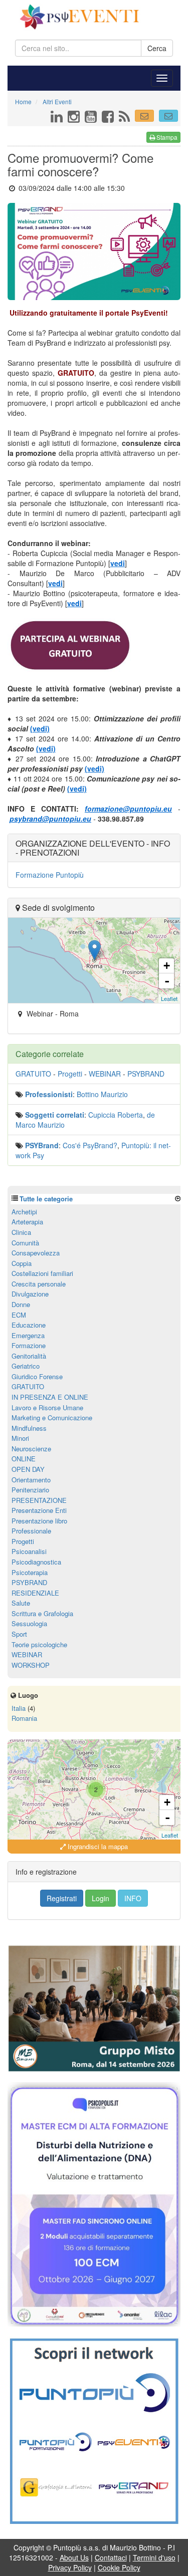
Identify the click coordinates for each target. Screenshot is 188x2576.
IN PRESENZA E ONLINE (50, 1397)
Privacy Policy (70, 2567)
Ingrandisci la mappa (97, 1846)
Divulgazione (30, 1294)
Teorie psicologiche (39, 1644)
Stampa (166, 137)
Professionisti (49, 1094)
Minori (20, 1438)
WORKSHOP (31, 1665)
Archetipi (24, 1212)
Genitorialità (29, 1356)
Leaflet (169, 998)
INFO (133, 1898)
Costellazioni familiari (42, 1273)
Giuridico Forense (37, 1376)
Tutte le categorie (46, 1199)
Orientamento (31, 1480)
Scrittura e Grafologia (42, 1613)
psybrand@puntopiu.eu (50, 819)
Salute (21, 1603)
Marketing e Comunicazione (52, 1418)
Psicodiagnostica (36, 1562)
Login (101, 1898)
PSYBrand (42, 1145)
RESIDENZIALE (35, 1593)
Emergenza (28, 1335)
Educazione (29, 1325)
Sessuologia (29, 1623)
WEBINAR (105, 1074)
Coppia (22, 1263)
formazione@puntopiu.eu (128, 809)
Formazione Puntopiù (50, 875)
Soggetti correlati (55, 1115)
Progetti (70, 1074)
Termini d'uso (154, 2557)
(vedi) (40, 728)
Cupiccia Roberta (116, 1115)
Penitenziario (30, 1490)
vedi (118, 563)
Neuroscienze (31, 1449)
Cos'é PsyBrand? (90, 1145)
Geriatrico (26, 1366)
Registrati (62, 1898)
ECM (19, 1315)
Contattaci (111, 2557)
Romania (24, 1718)
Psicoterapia (30, 1572)
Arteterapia (27, 1222)
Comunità (25, 1243)
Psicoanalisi (29, 1551)
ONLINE (24, 1459)
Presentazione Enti (39, 1510)
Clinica (21, 1232)
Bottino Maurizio (102, 1094)
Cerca (157, 48)
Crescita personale (39, 1284)
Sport (19, 1634)
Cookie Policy (119, 2567)
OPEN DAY (28, 1469)
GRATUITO (33, 1074)
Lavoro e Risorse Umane (47, 1407)
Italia (19, 1708)
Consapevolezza (36, 1253)
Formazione (29, 1345)
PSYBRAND (146, 1074)
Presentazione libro (39, 1521)
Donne (21, 1304)
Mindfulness (29, 1428)
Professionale (31, 1531)
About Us (74, 2557)
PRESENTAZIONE (39, 1500)
